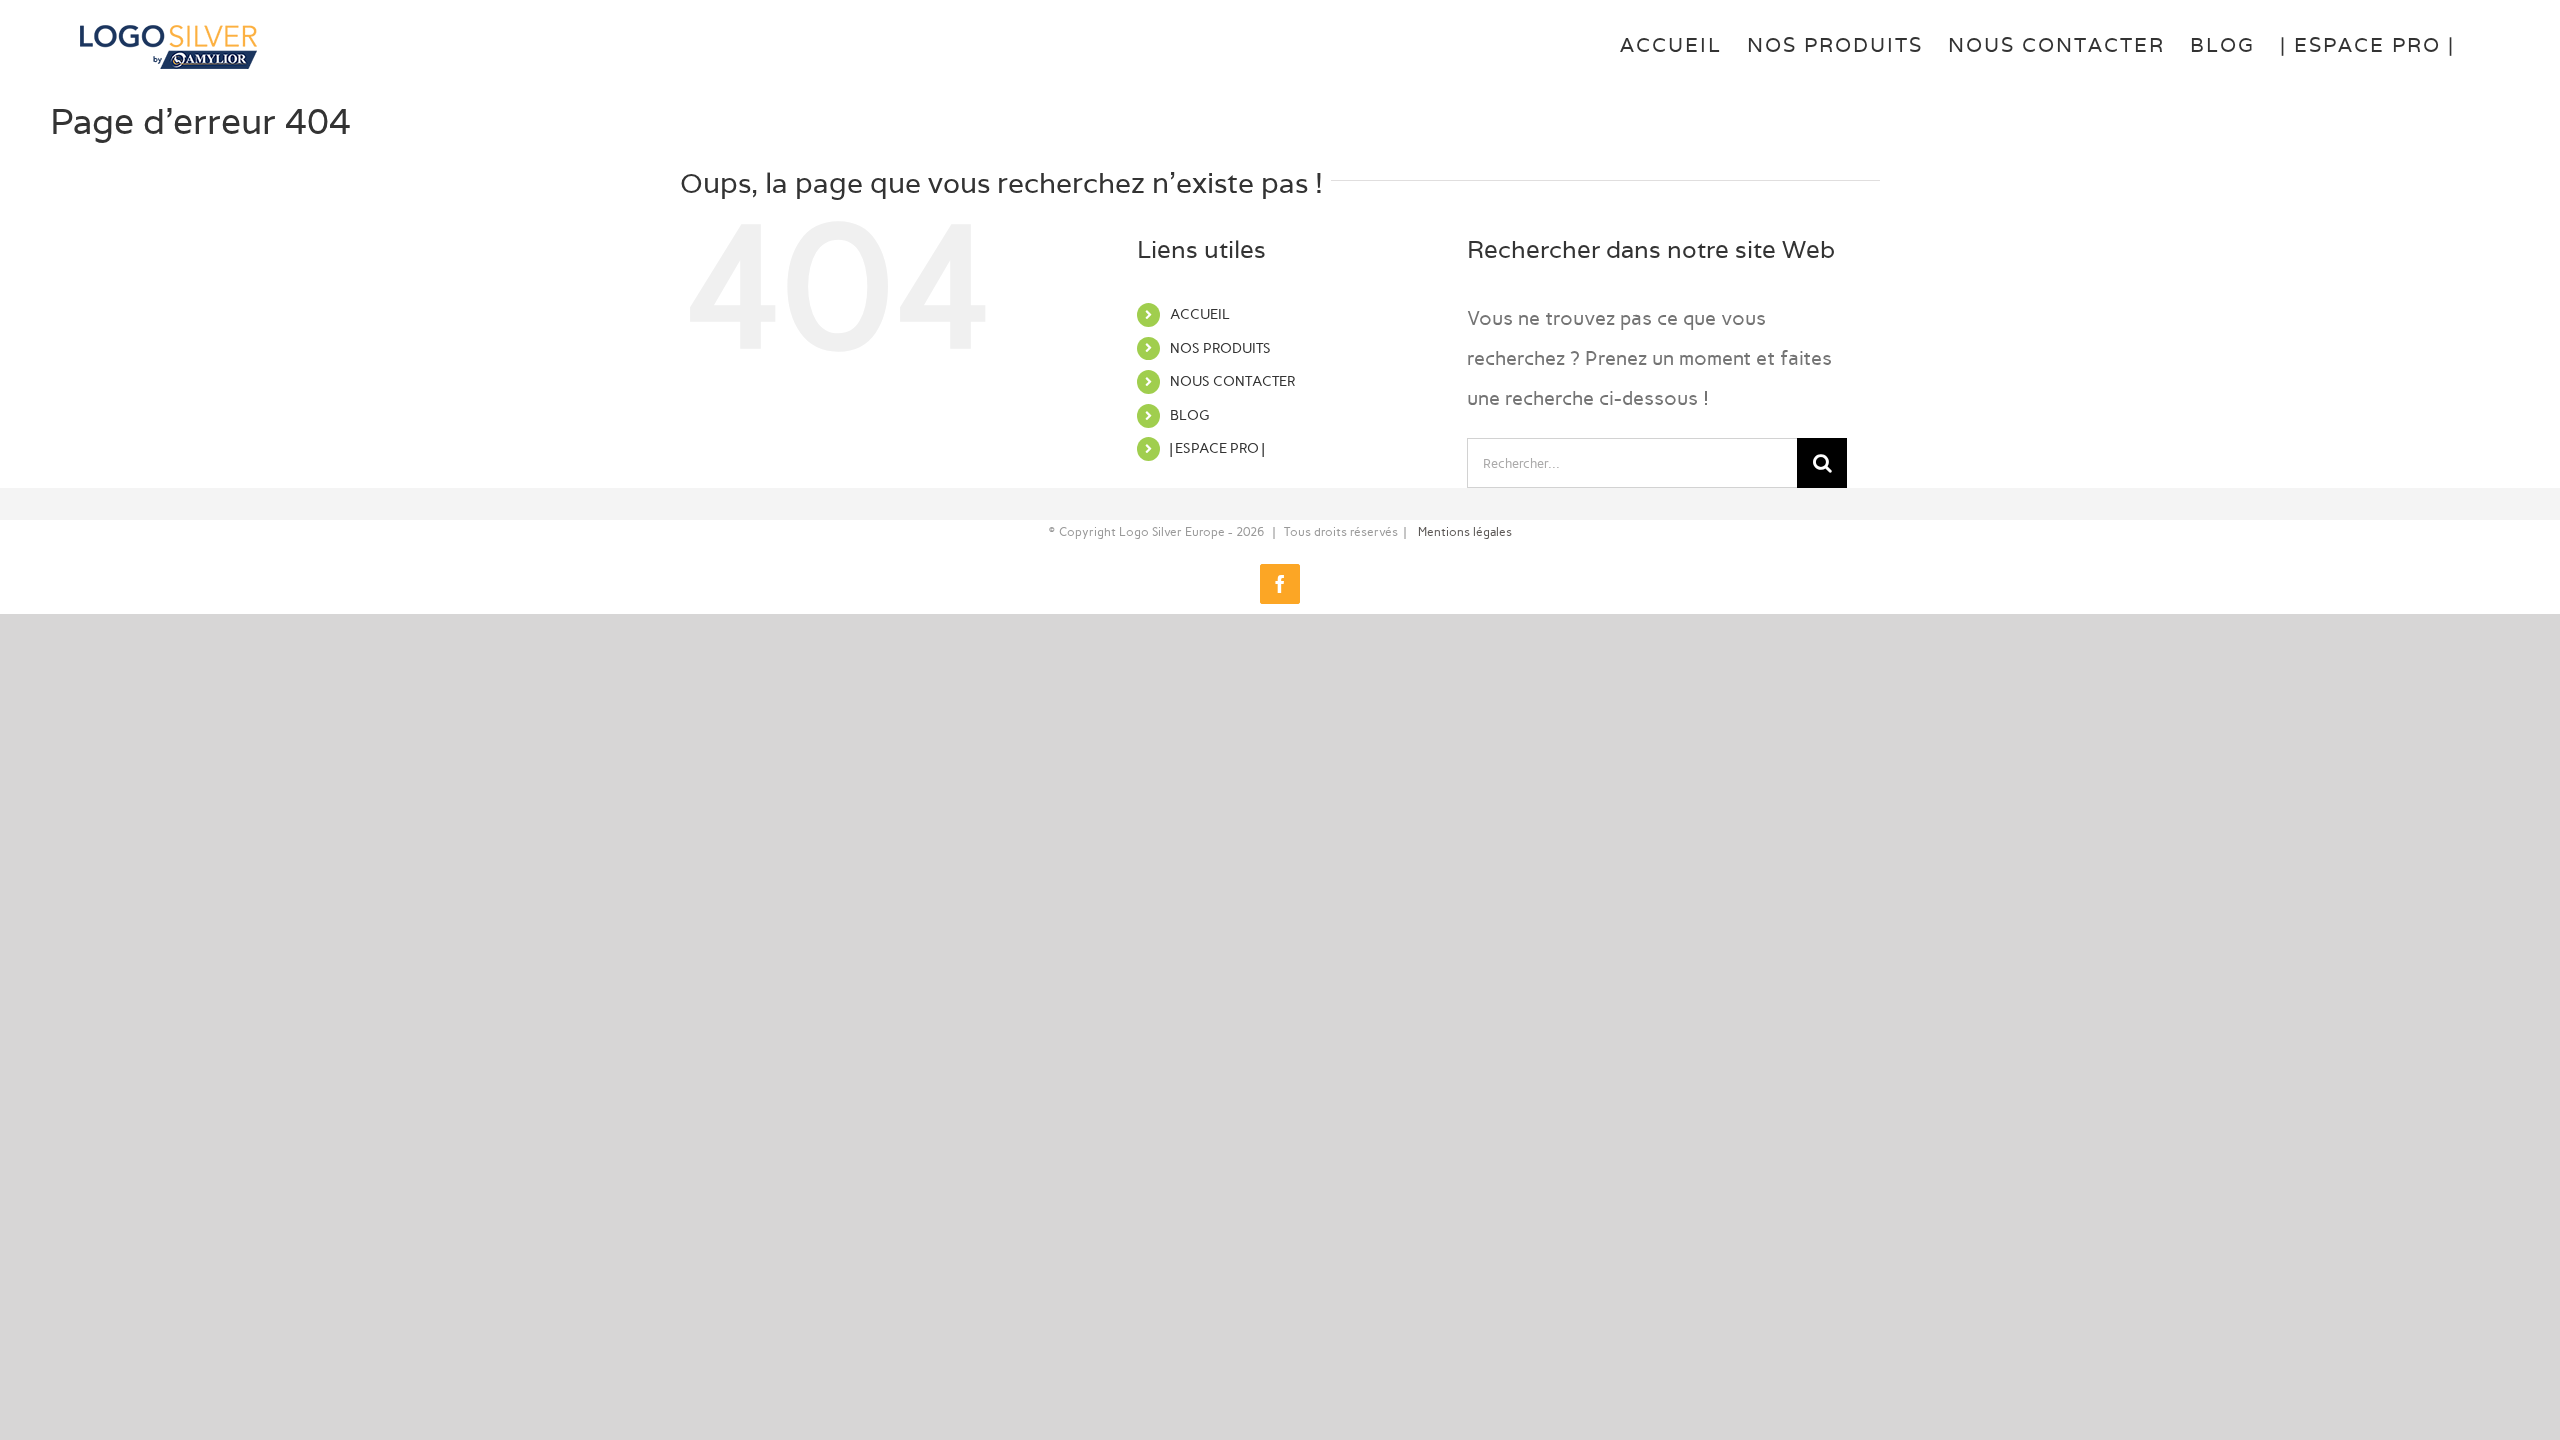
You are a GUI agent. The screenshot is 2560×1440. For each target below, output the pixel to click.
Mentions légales (1465, 532)
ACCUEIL (1200, 314)
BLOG (1189, 415)
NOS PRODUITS (1220, 348)
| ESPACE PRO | (1217, 448)
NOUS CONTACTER (1232, 381)
